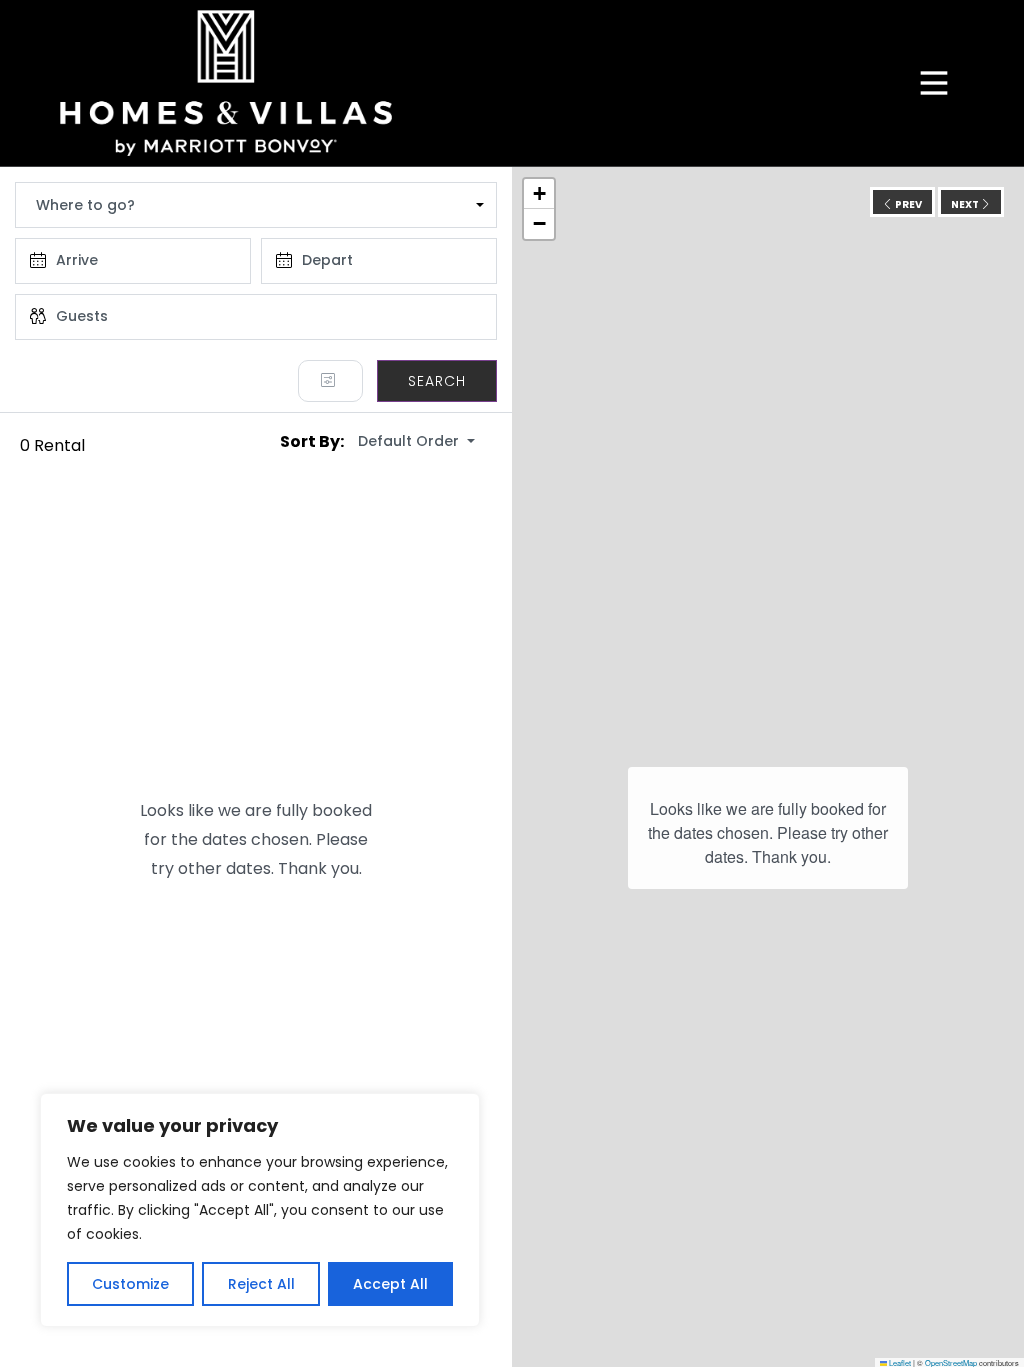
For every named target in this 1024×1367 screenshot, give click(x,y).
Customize (130, 1284)
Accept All (390, 1284)
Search (437, 381)
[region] (260, 1210)
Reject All (261, 1284)
